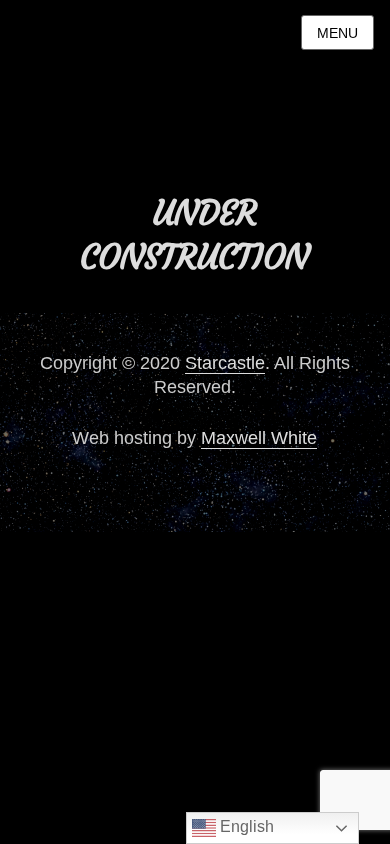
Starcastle (225, 363)
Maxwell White (259, 438)
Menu (337, 33)
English (245, 826)
